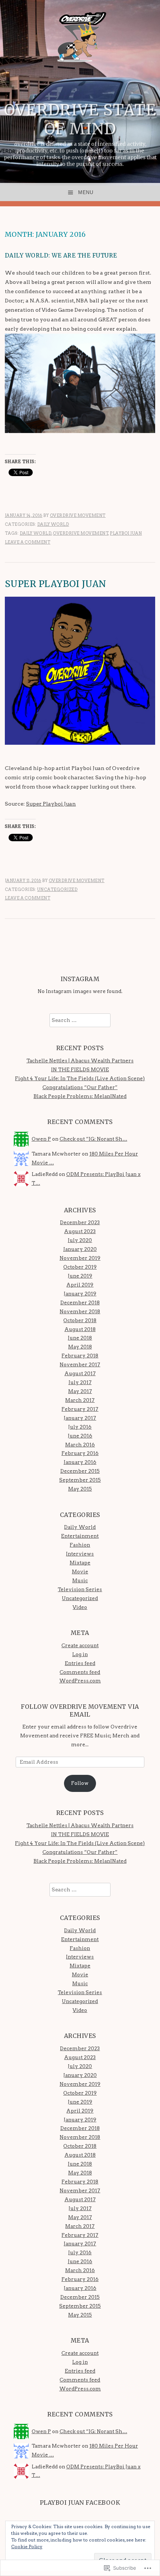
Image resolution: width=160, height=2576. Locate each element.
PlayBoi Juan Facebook (80, 2503)
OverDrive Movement (78, 515)
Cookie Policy (27, 2546)
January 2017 (80, 1418)
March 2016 (80, 1445)
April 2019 (80, 1285)
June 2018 (80, 1338)
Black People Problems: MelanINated (80, 1096)
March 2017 (80, 1400)
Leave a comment (28, 542)
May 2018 (80, 1347)
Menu (86, 192)
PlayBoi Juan (126, 533)
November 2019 (80, 1258)
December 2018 (80, 1302)
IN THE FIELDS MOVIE (80, 1069)
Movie (80, 1572)
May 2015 (80, 1489)
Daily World (53, 524)
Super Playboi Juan (56, 584)
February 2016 (80, 1453)
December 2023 (80, 1222)
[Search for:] (80, 1020)
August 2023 (80, 1231)
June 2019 (80, 1276)
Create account (80, 1645)
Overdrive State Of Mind (80, 119)
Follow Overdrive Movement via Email (80, 1710)
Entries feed (80, 1663)
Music (80, 1580)
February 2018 (80, 1356)
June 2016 (80, 1436)
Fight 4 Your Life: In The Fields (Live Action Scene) (80, 1078)
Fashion (80, 1545)
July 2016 (80, 1427)
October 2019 (80, 1267)
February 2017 (80, 1409)
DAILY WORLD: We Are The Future (61, 255)
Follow (80, 1783)
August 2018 (80, 1329)
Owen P (41, 1139)
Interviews (80, 1554)
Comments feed (80, 1672)
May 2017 (80, 1391)
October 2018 (80, 1320)
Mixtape (80, 1563)
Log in (80, 1654)
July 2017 (80, 1382)
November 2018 (80, 1311)
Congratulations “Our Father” (80, 1087)
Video (80, 1607)
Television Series (80, 1589)
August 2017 (80, 1373)
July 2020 (80, 1240)
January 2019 (80, 1294)
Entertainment (80, 1536)
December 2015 (80, 1471)
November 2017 (80, 1364)
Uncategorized (57, 889)
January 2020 (80, 1249)
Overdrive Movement (81, 533)
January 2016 (80, 1462)
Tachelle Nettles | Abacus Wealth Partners (80, 1061)
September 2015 (80, 1480)
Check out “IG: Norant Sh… (93, 1139)
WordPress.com (80, 1681)
